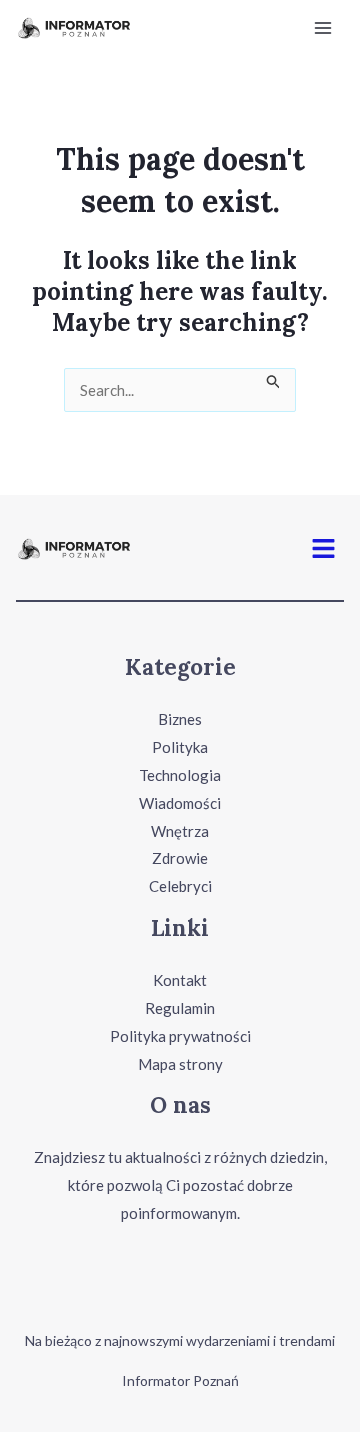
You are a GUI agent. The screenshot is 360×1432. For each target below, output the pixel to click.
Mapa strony (180, 1064)
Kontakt (180, 980)
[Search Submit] (274, 378)
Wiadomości (180, 803)
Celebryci (180, 886)
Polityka (180, 747)
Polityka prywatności (180, 1036)
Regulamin (180, 1008)
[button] (324, 547)
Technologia (180, 775)
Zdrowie (180, 858)
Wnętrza (180, 831)
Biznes (180, 719)
